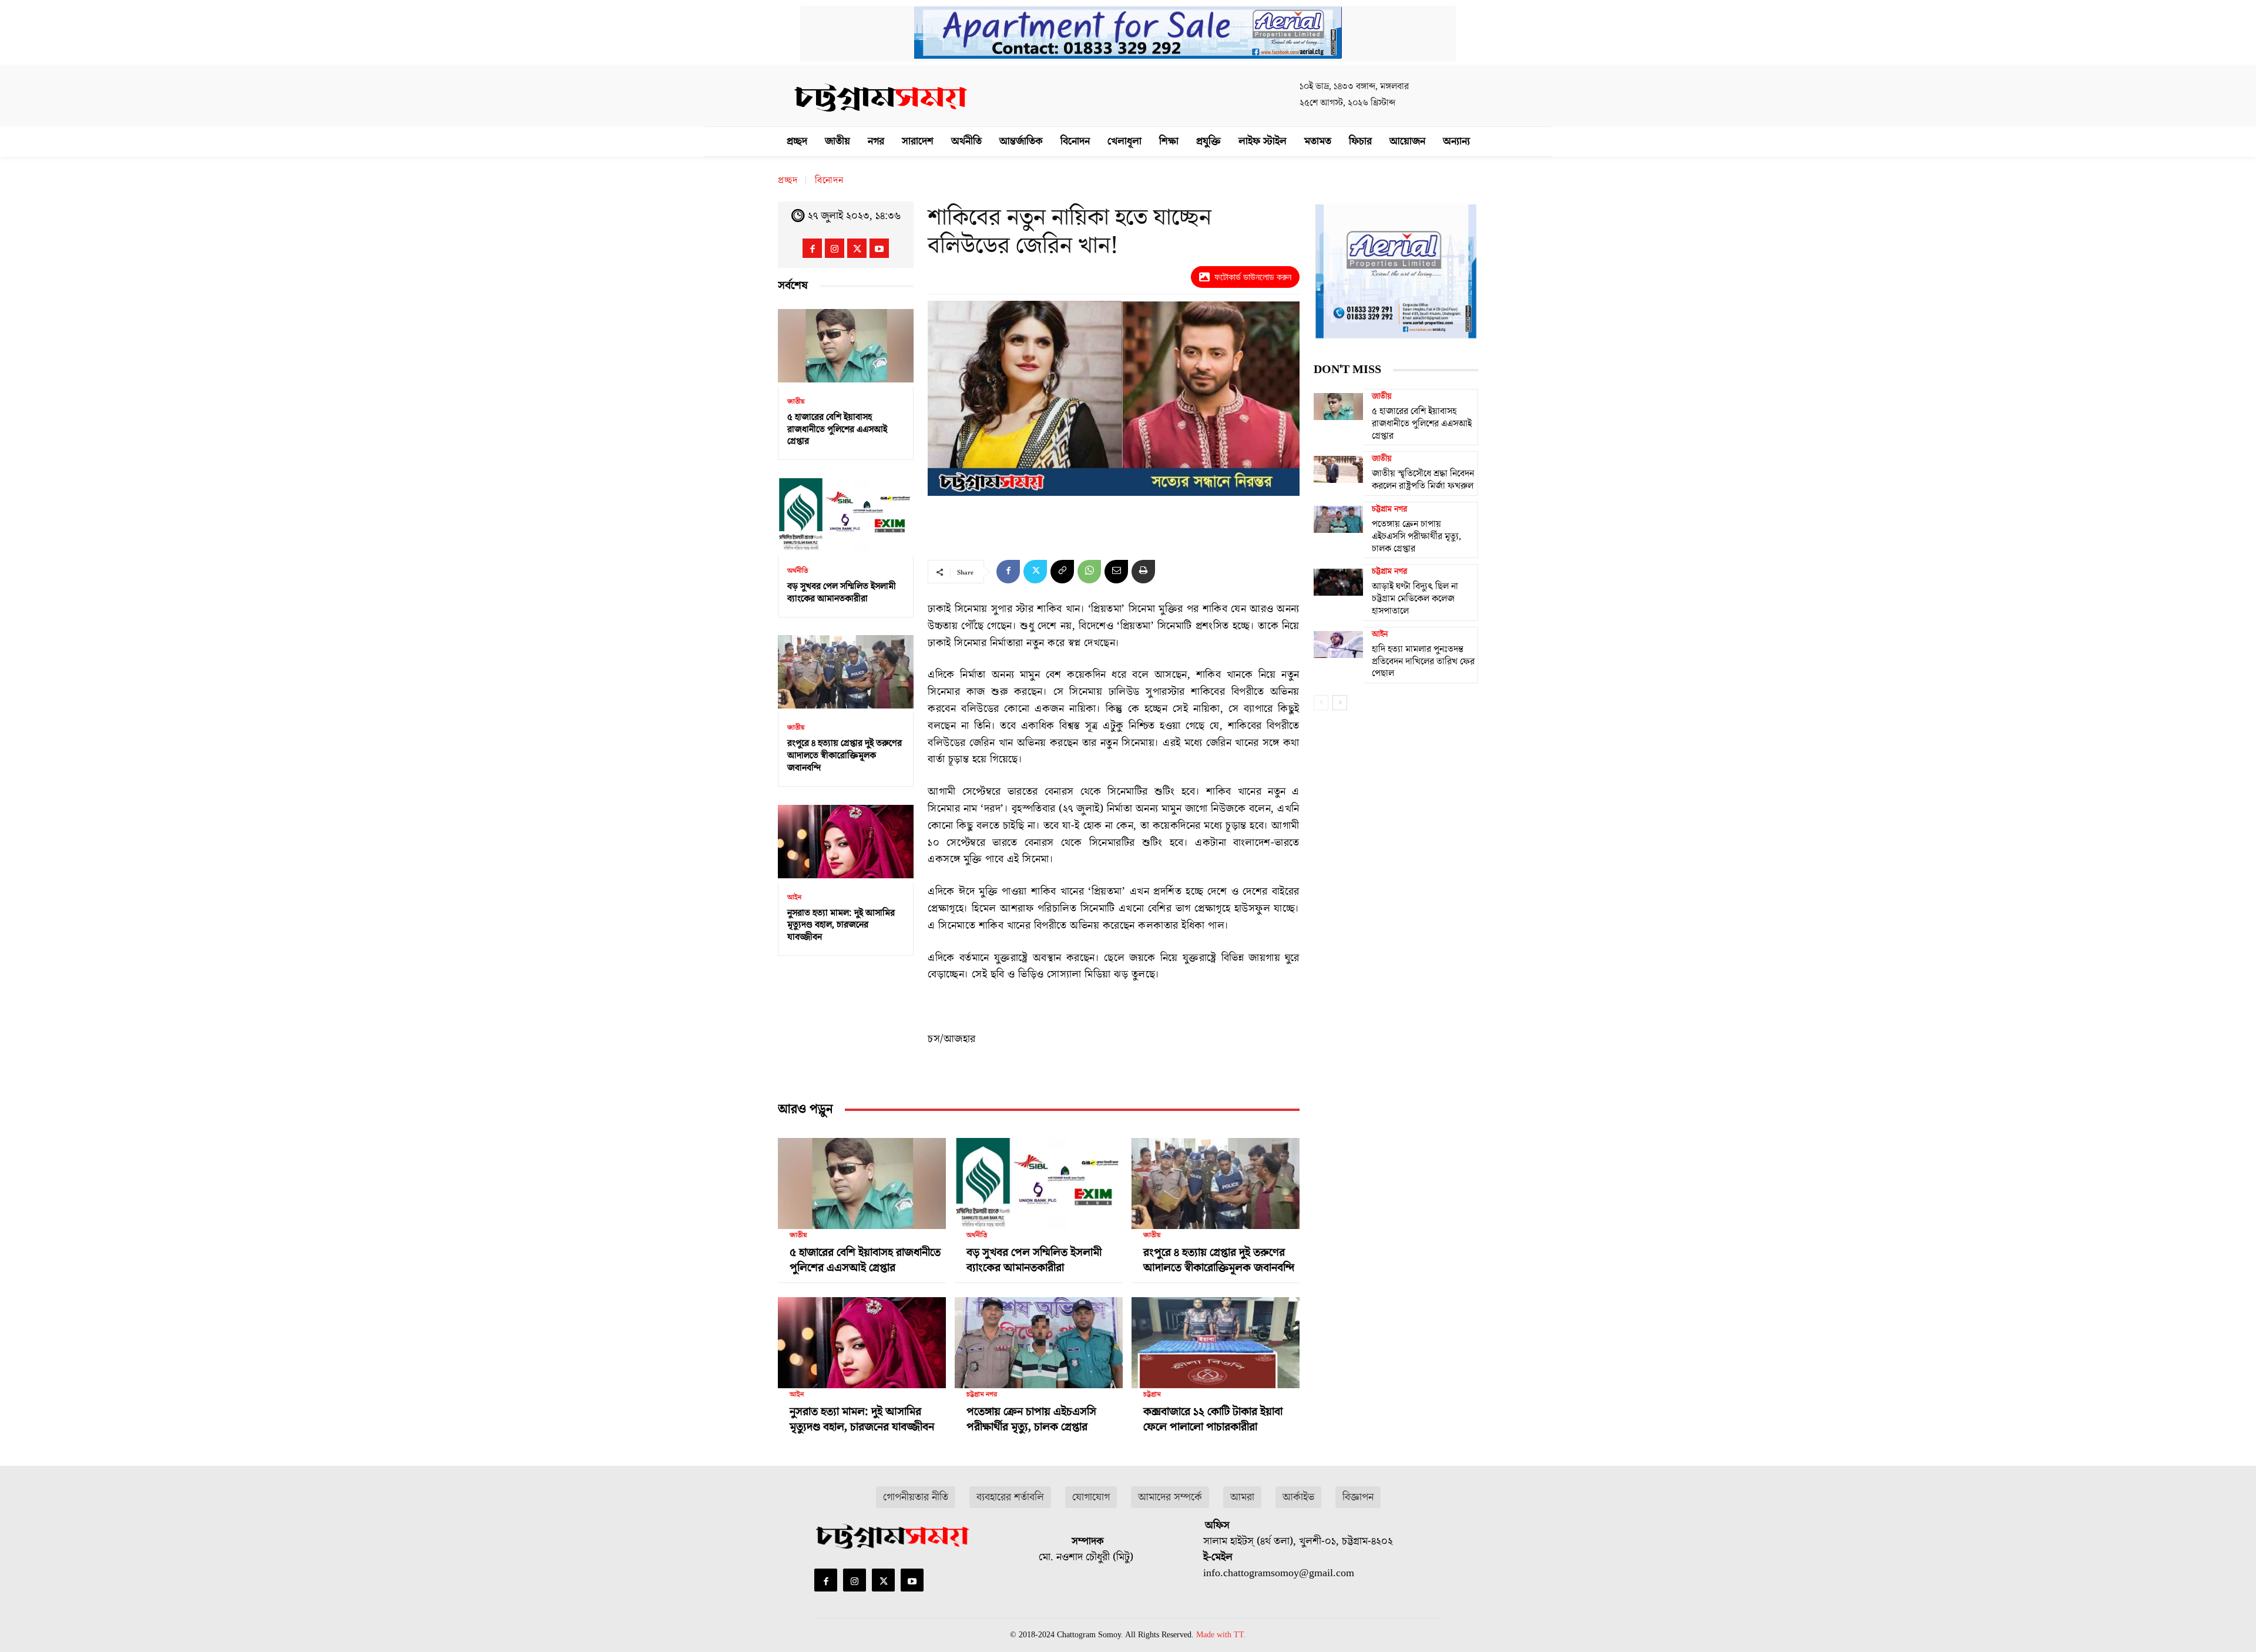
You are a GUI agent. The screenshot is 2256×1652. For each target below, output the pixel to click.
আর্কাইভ (1298, 1497)
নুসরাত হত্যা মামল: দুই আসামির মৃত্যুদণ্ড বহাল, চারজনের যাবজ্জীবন (841, 925)
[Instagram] (835, 248)
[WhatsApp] (1089, 572)
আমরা (1242, 1497)
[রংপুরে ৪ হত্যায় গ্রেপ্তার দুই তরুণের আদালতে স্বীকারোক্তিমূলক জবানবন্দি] (846, 672)
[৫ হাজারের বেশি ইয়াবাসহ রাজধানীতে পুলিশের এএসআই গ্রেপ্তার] (846, 346)
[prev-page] (1321, 703)
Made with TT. (1221, 1635)
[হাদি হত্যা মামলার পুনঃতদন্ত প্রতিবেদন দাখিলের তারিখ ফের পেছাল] (1338, 644)
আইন (794, 898)
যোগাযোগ (1091, 1497)
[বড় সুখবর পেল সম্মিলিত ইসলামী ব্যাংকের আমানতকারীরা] (846, 515)
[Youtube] (879, 248)
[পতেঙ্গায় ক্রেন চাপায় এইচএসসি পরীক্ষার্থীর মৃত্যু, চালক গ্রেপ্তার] (1039, 1338)
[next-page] (1340, 703)
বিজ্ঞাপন (1358, 1497)
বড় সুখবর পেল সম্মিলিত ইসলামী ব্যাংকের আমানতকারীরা (842, 592)
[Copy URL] (1062, 572)
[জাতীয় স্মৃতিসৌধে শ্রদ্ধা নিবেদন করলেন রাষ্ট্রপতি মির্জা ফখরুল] (1338, 469)
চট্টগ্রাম (1152, 1395)
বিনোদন (829, 180)
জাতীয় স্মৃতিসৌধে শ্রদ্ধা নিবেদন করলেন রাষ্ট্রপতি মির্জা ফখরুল (1423, 480)
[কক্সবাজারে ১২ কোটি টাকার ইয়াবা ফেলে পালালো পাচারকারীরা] (1216, 1338)
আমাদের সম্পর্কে (1170, 1497)
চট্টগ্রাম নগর (982, 1395)
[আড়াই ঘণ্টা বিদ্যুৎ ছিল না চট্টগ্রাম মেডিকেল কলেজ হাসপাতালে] (1338, 582)
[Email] (1116, 572)
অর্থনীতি (798, 571)
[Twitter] (857, 248)
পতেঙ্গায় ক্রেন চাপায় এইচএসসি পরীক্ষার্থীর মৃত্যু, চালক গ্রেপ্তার (1031, 1419)
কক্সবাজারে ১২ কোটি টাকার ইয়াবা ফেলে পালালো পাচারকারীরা (1213, 1419)
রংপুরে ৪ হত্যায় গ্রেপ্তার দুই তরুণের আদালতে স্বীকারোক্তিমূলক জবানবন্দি (845, 756)
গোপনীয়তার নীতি (916, 1497)
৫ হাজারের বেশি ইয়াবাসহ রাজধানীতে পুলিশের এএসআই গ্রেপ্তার (837, 429)
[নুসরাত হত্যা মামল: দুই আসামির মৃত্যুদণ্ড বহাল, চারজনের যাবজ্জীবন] (846, 842)
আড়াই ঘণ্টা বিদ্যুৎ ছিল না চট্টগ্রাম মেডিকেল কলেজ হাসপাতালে (1415, 599)
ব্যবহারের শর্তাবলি (1010, 1497)
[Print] (1143, 572)
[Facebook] (812, 248)
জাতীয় (796, 402)
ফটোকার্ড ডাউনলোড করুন (1253, 277)
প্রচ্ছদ (788, 180)
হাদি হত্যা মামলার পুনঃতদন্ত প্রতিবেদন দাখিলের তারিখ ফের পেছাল (1423, 662)
